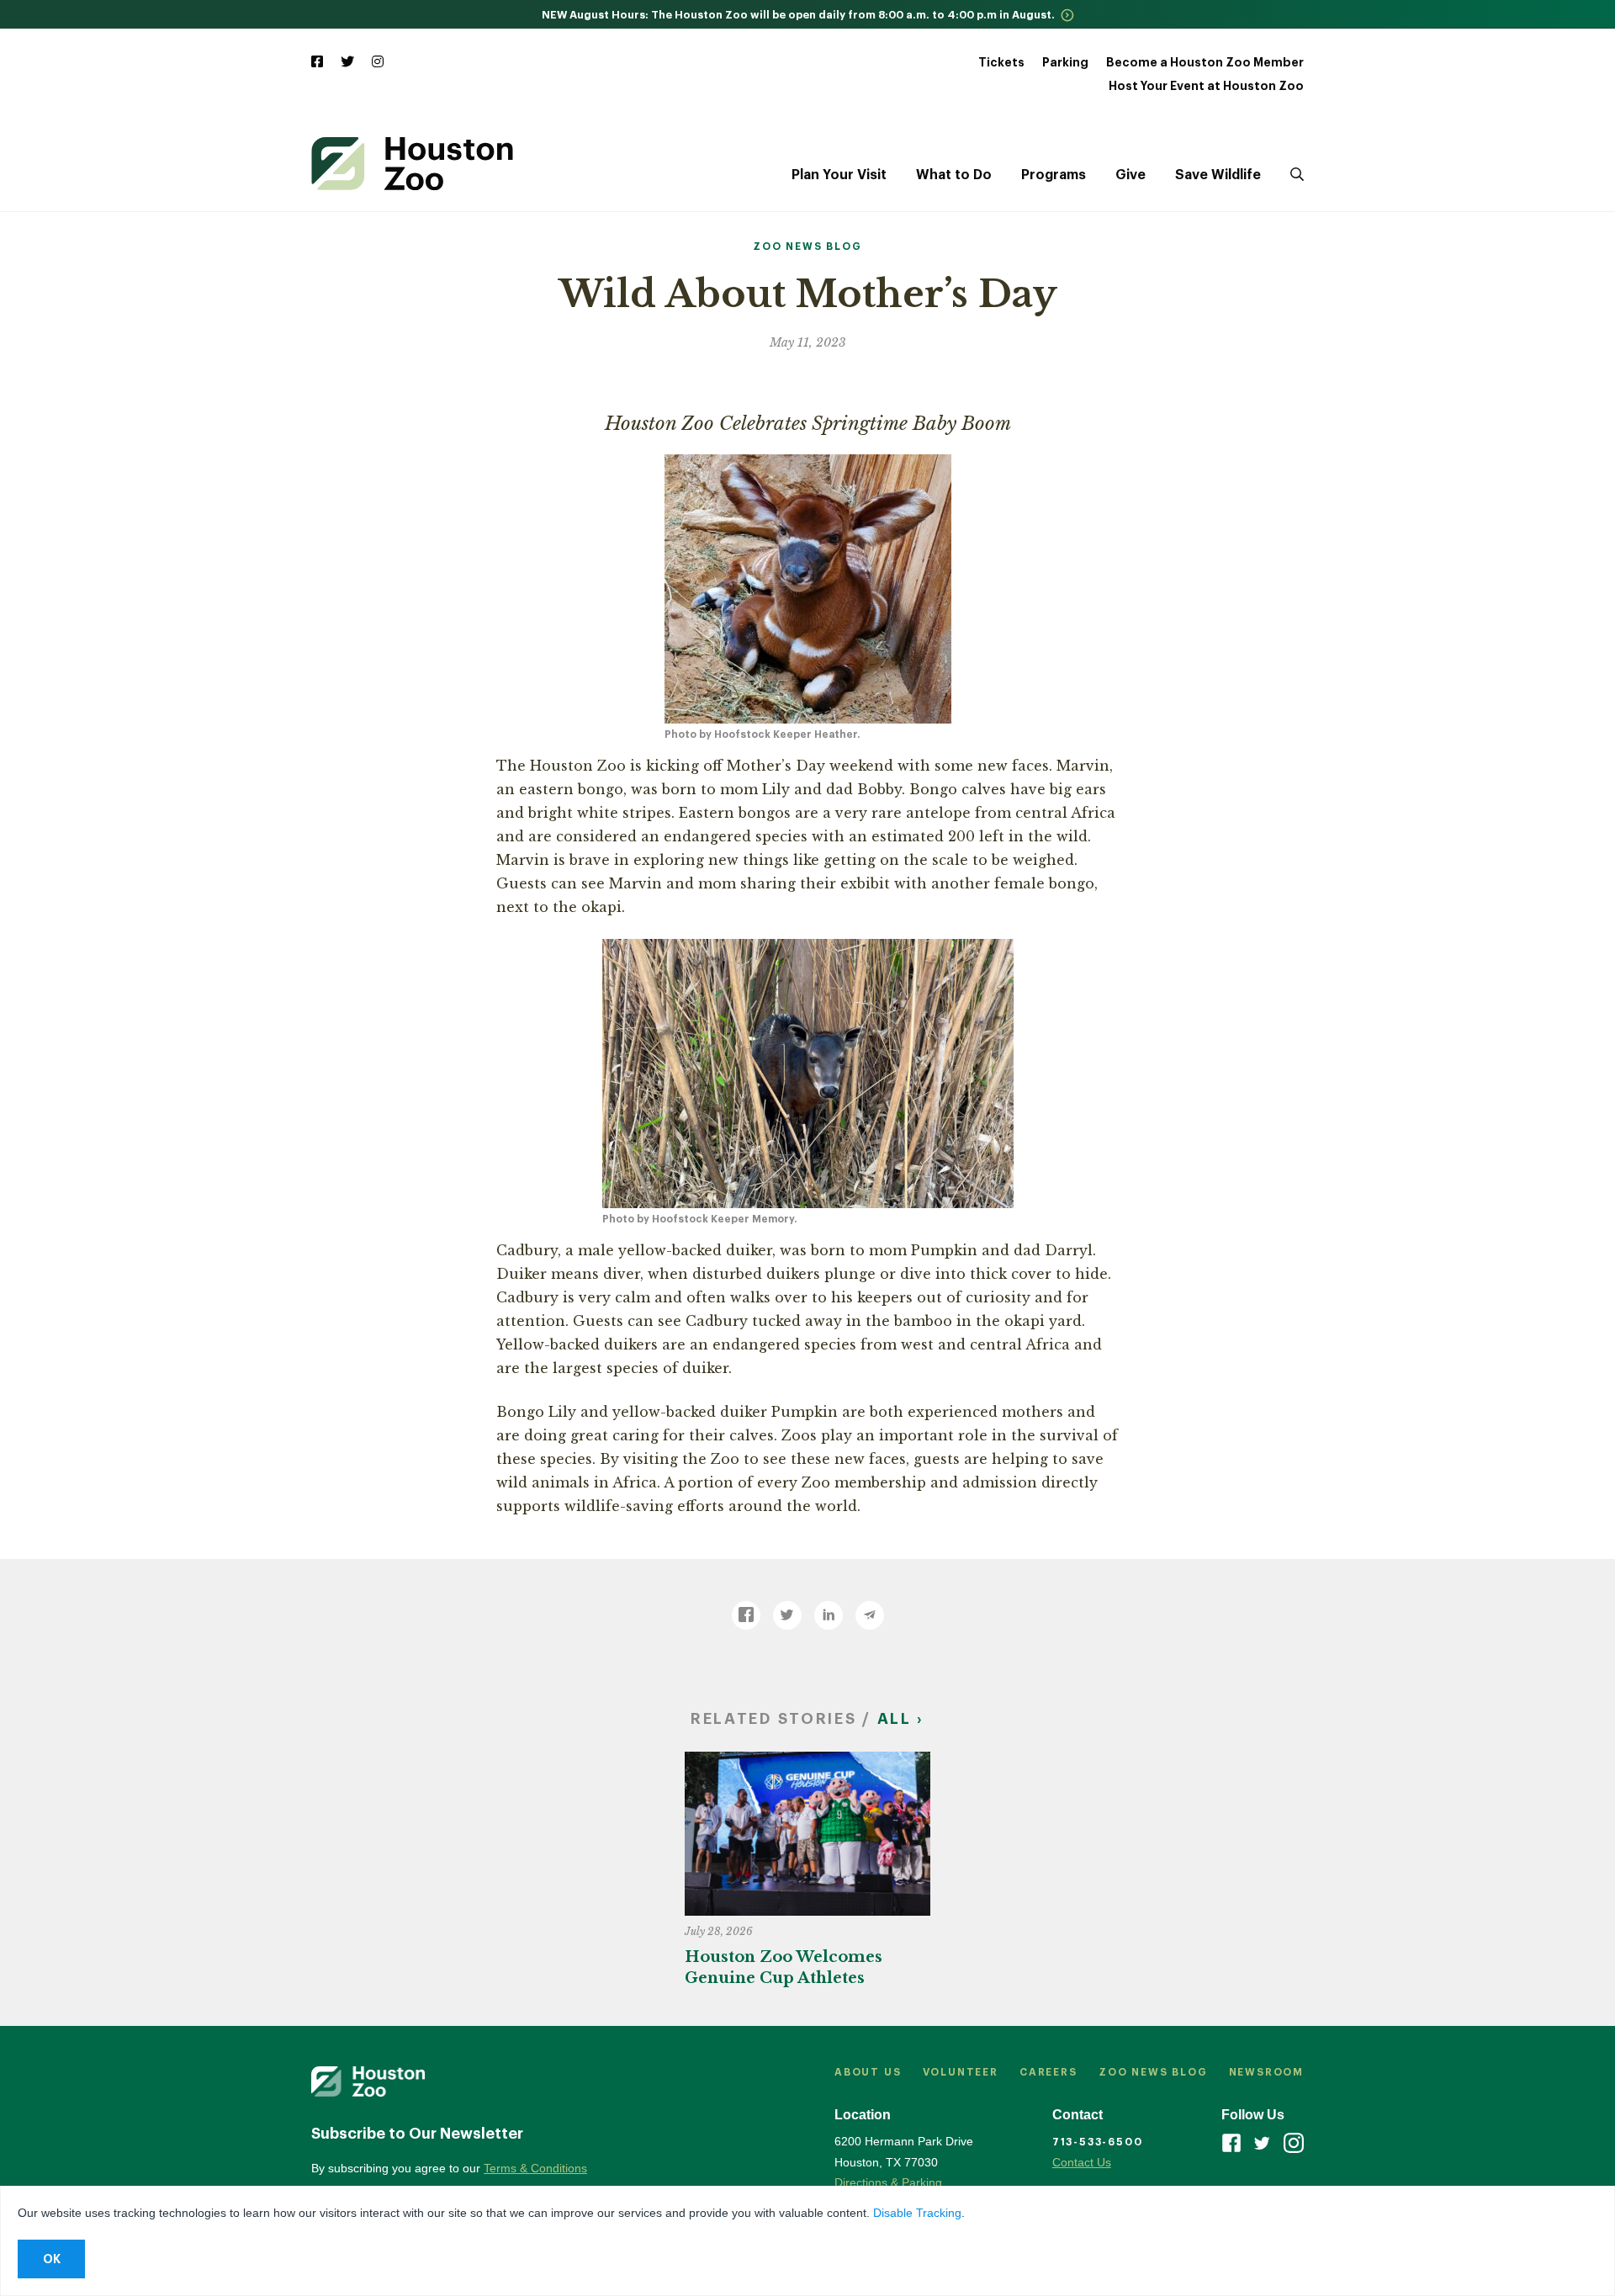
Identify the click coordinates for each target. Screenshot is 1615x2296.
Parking (1065, 62)
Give (1130, 175)
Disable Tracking (917, 2213)
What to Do (954, 175)
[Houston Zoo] (412, 164)
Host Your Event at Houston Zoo (1206, 86)
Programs (1054, 175)
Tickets (1001, 62)
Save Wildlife (1218, 175)
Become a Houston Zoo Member (1205, 62)
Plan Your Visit (839, 175)
